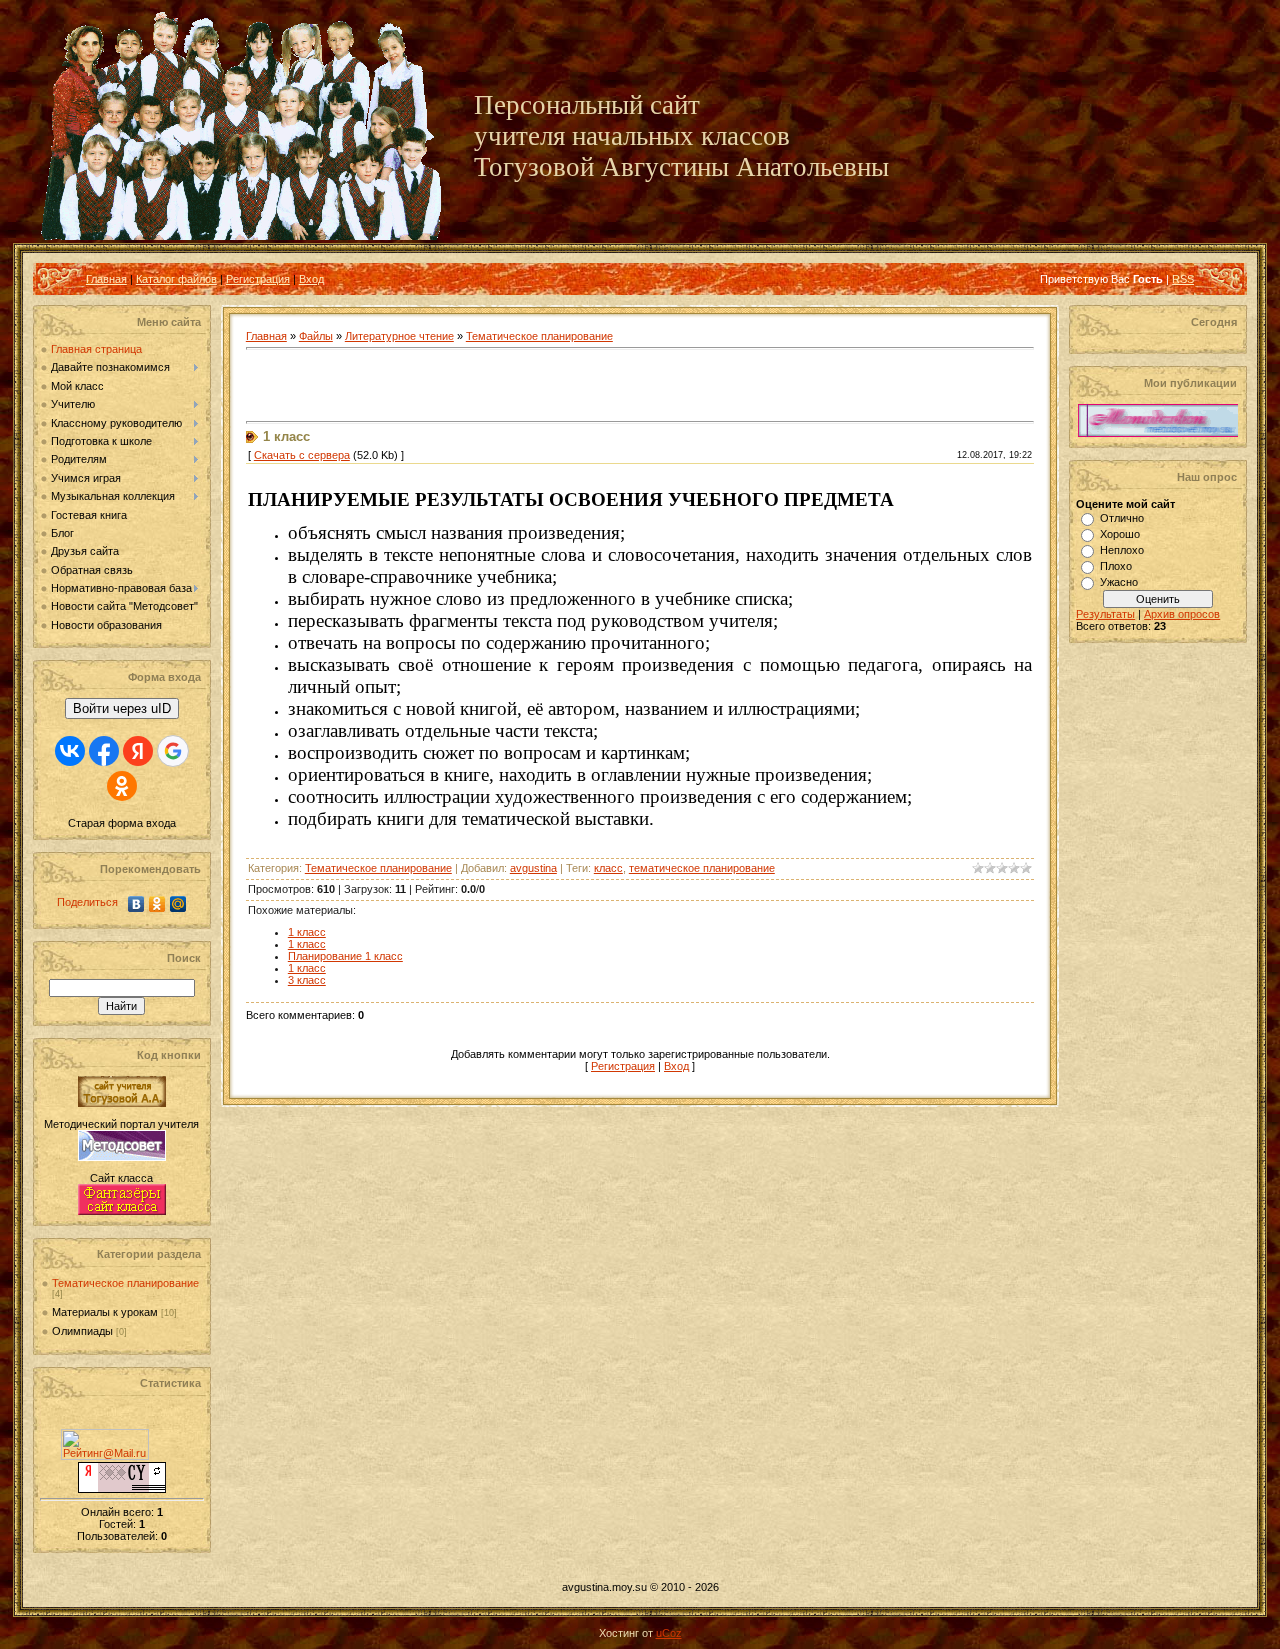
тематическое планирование (702, 868)
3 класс (307, 980)
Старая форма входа (122, 823)
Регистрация (258, 279)
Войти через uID (122, 708)
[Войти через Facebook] (104, 751)
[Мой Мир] (178, 904)
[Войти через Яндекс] (138, 751)
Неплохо (1122, 550)
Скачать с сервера (302, 455)
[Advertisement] (480, 386)
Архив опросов (1182, 614)
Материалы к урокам (105, 1312)
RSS (1183, 279)
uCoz (669, 1633)
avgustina (533, 868)
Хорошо (1120, 534)
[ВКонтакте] (136, 904)
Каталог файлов (176, 279)
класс (608, 868)
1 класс (307, 932)
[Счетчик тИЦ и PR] (122, 1489)
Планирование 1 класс (345, 956)
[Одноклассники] (157, 904)
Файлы (316, 336)
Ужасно (1119, 582)
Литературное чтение (399, 336)
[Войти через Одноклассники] (122, 786)
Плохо (1116, 566)
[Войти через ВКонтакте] (70, 751)
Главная (106, 279)
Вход (311, 279)
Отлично (1122, 518)
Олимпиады (82, 1331)
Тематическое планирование (125, 1283)
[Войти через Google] (173, 751)
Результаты (1105, 614)
